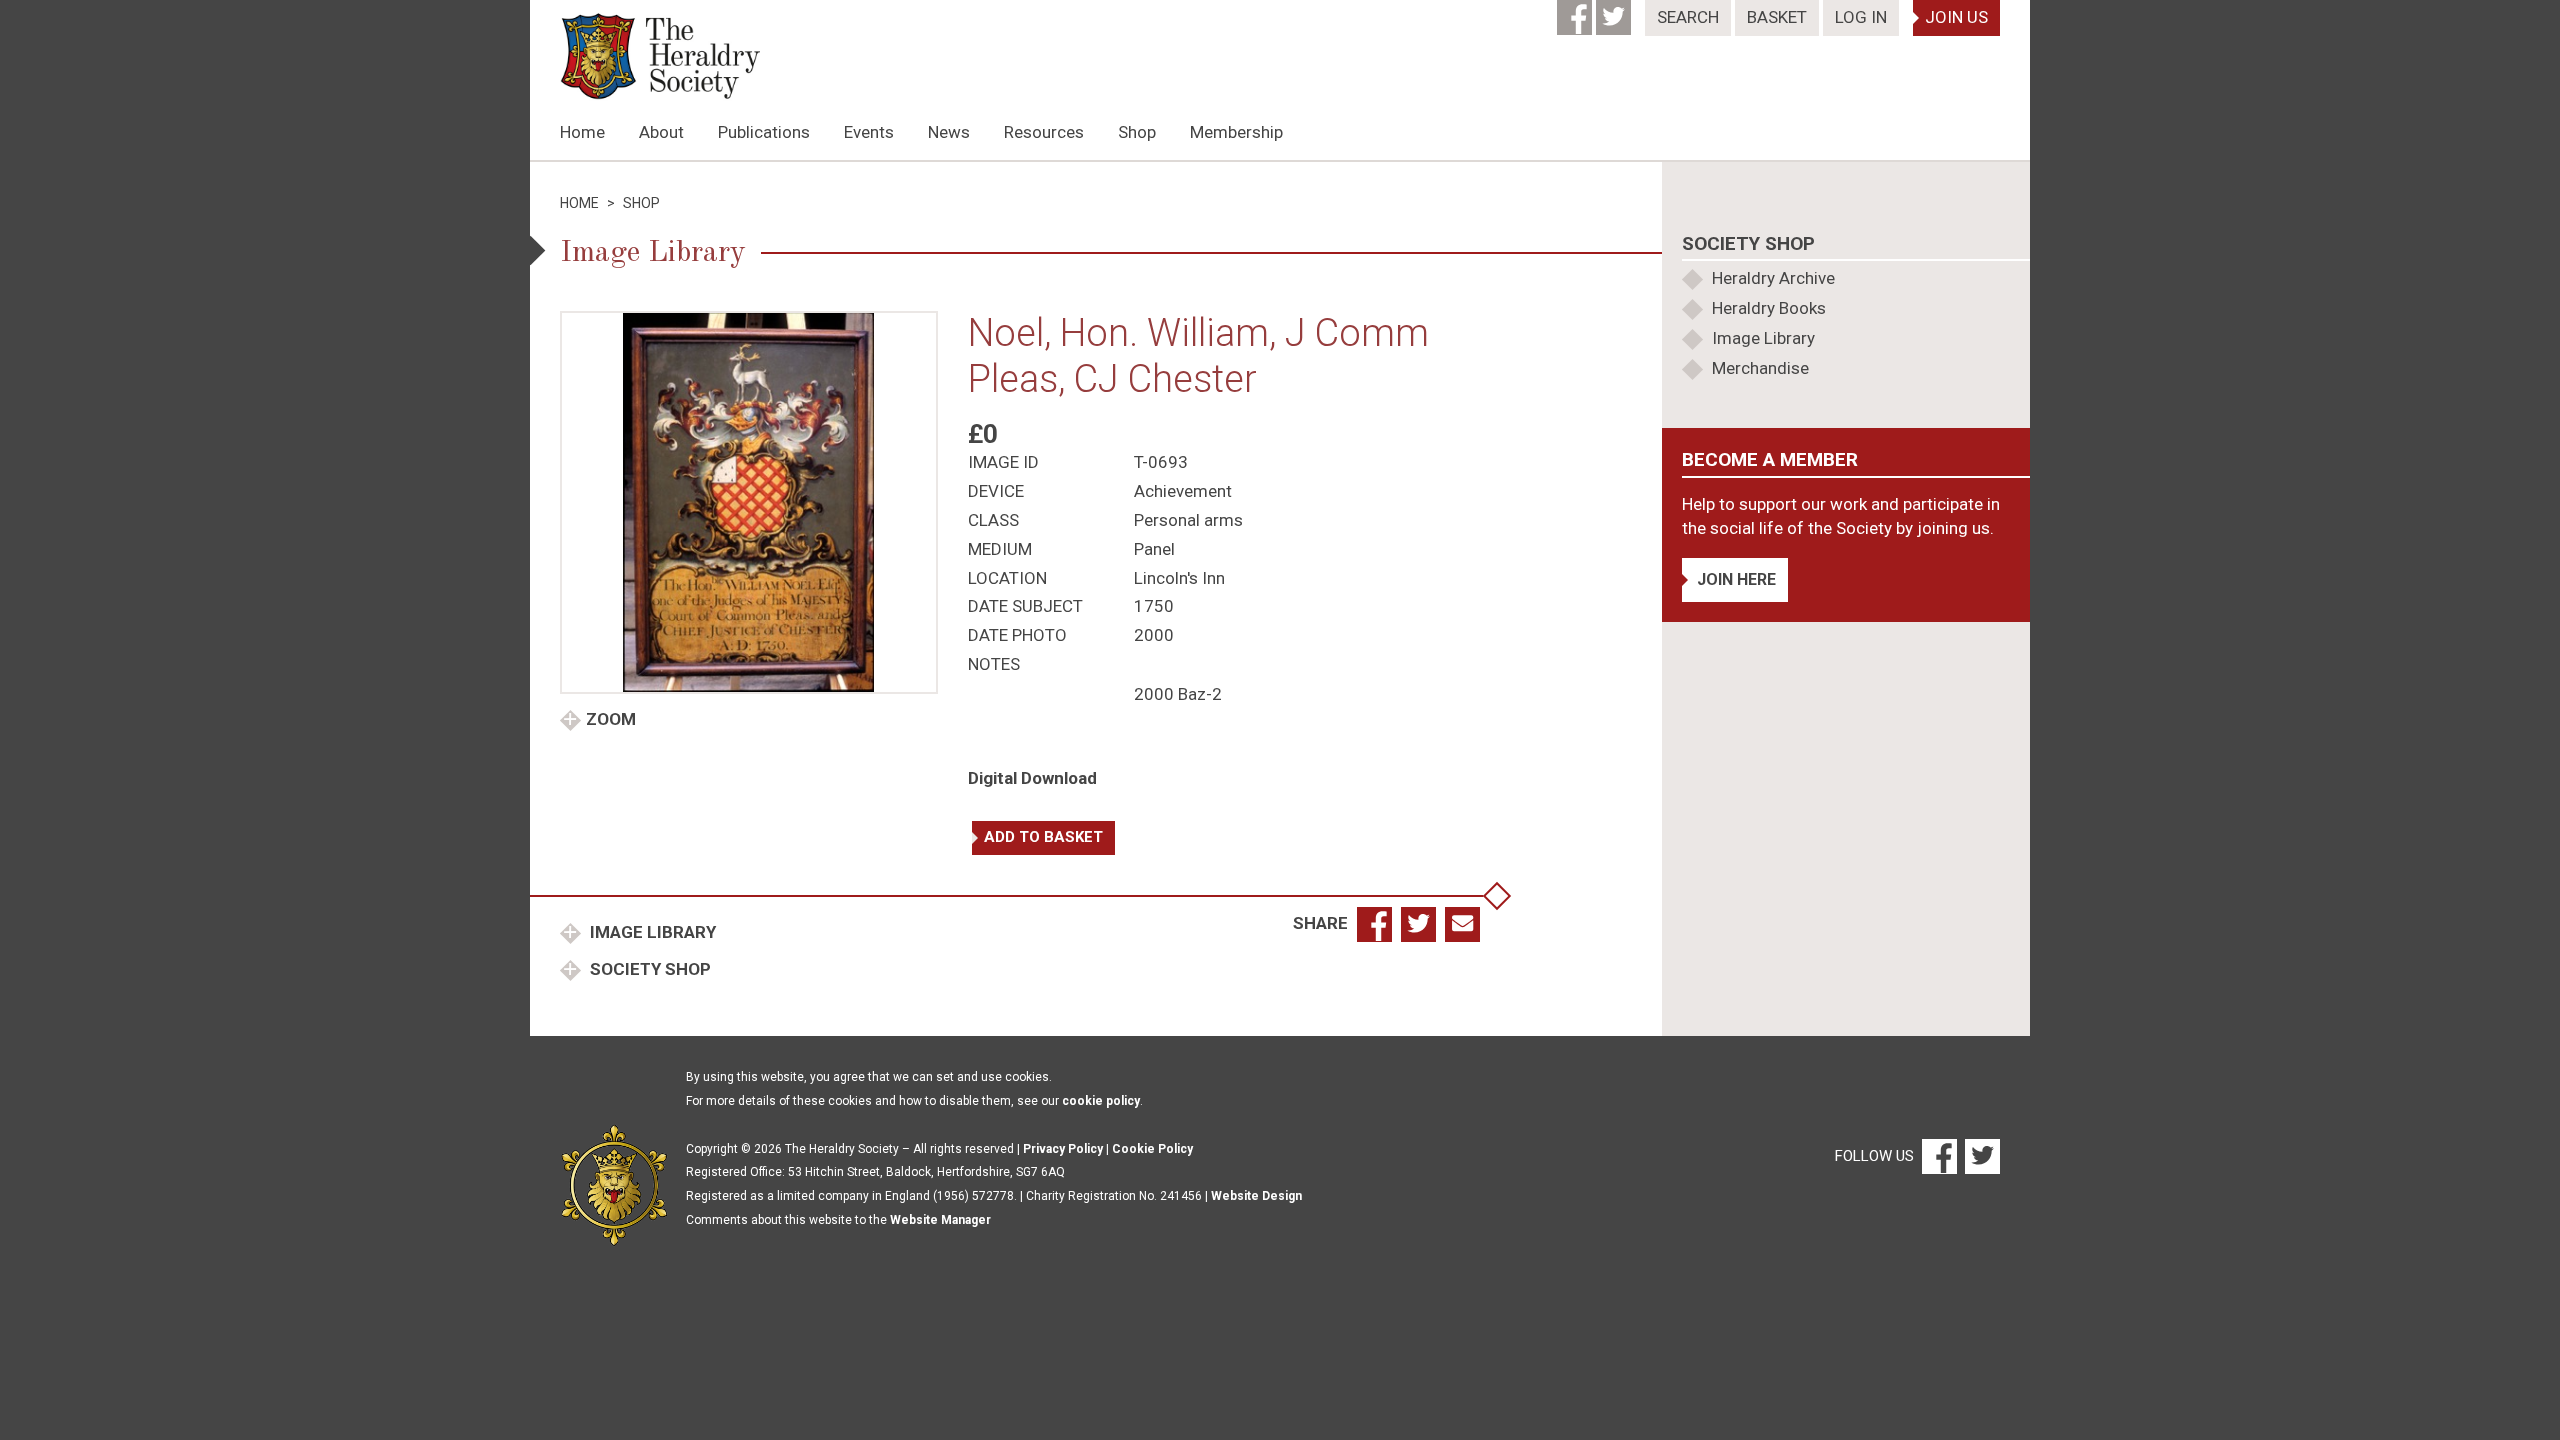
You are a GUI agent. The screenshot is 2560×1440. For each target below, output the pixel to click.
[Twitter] (1615, 11)
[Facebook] (1576, 11)
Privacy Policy (1063, 1149)
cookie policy (1101, 1101)
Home (582, 132)
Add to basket (1043, 837)
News (949, 132)
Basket (1777, 17)
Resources (1044, 132)
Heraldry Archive (1773, 278)
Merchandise (1760, 368)
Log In (1861, 17)
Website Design (1256, 1196)
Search (1688, 17)
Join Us (1956, 17)
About (661, 132)
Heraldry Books (1769, 308)
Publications (764, 132)
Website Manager (940, 1220)
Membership (1236, 132)
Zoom (611, 719)
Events (869, 132)
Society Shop (648, 969)
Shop (1137, 132)
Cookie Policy (1152, 1149)
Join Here (1736, 579)
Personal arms (1188, 520)
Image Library (651, 932)
